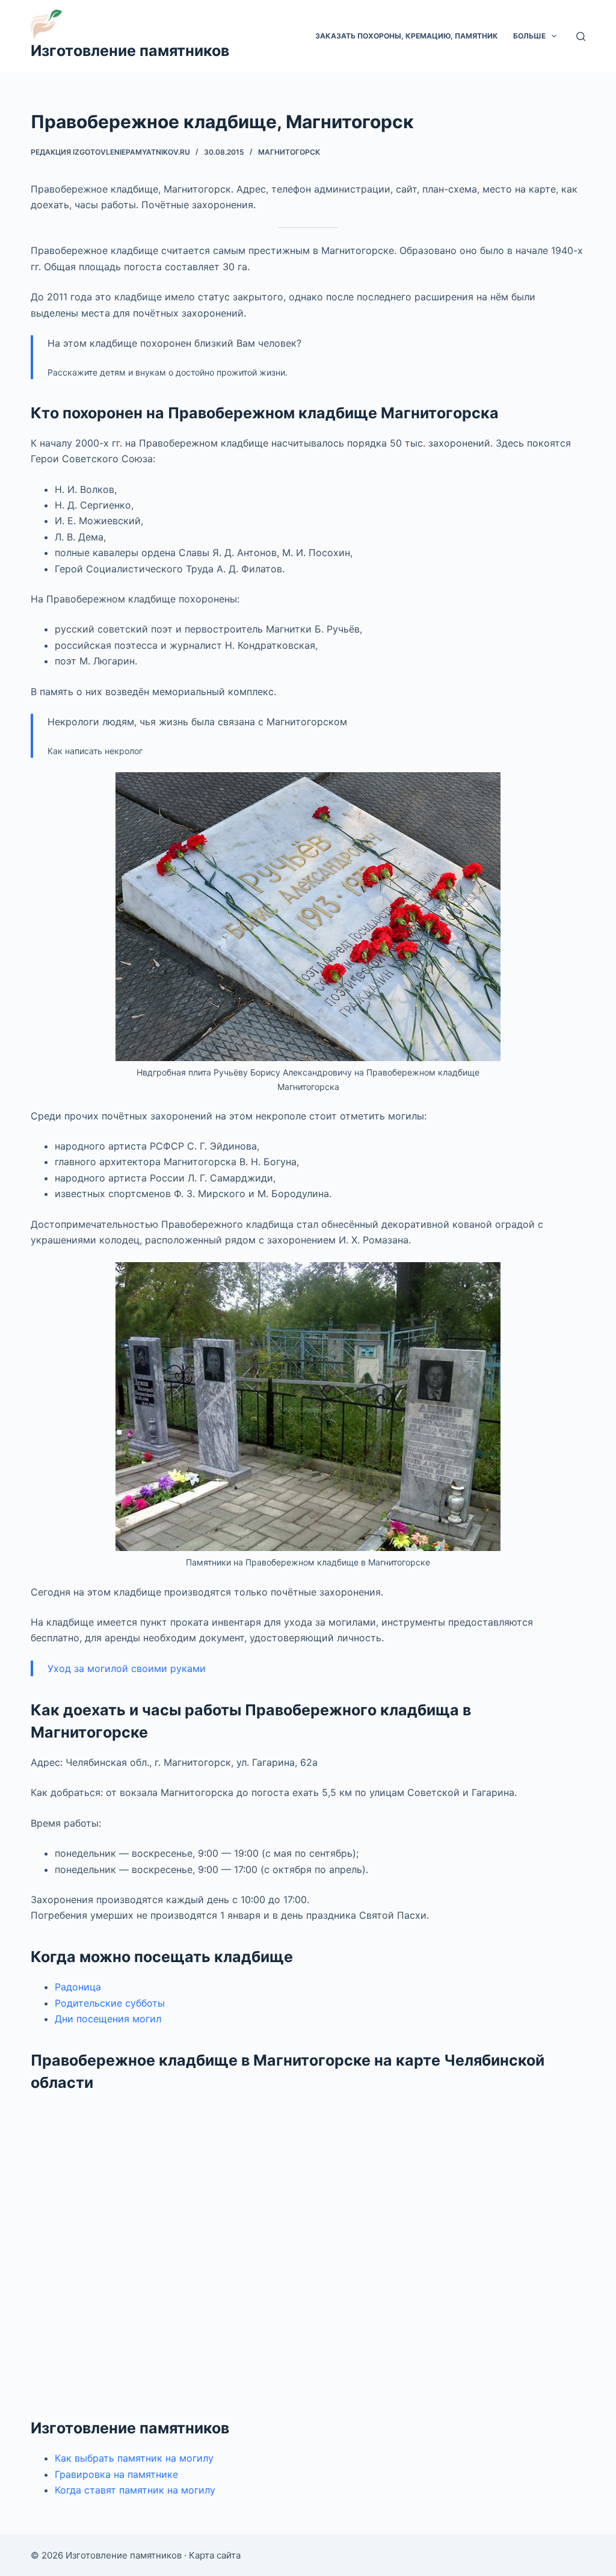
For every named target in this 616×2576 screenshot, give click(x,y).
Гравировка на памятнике (116, 2474)
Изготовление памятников (130, 51)
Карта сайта (215, 2555)
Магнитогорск (289, 152)
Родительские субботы (110, 2003)
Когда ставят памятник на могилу (135, 2490)
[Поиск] (581, 36)
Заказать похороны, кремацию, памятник (407, 36)
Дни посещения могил (108, 2019)
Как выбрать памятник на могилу (134, 2458)
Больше (529, 36)
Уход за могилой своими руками (127, 1668)
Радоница (78, 1987)
